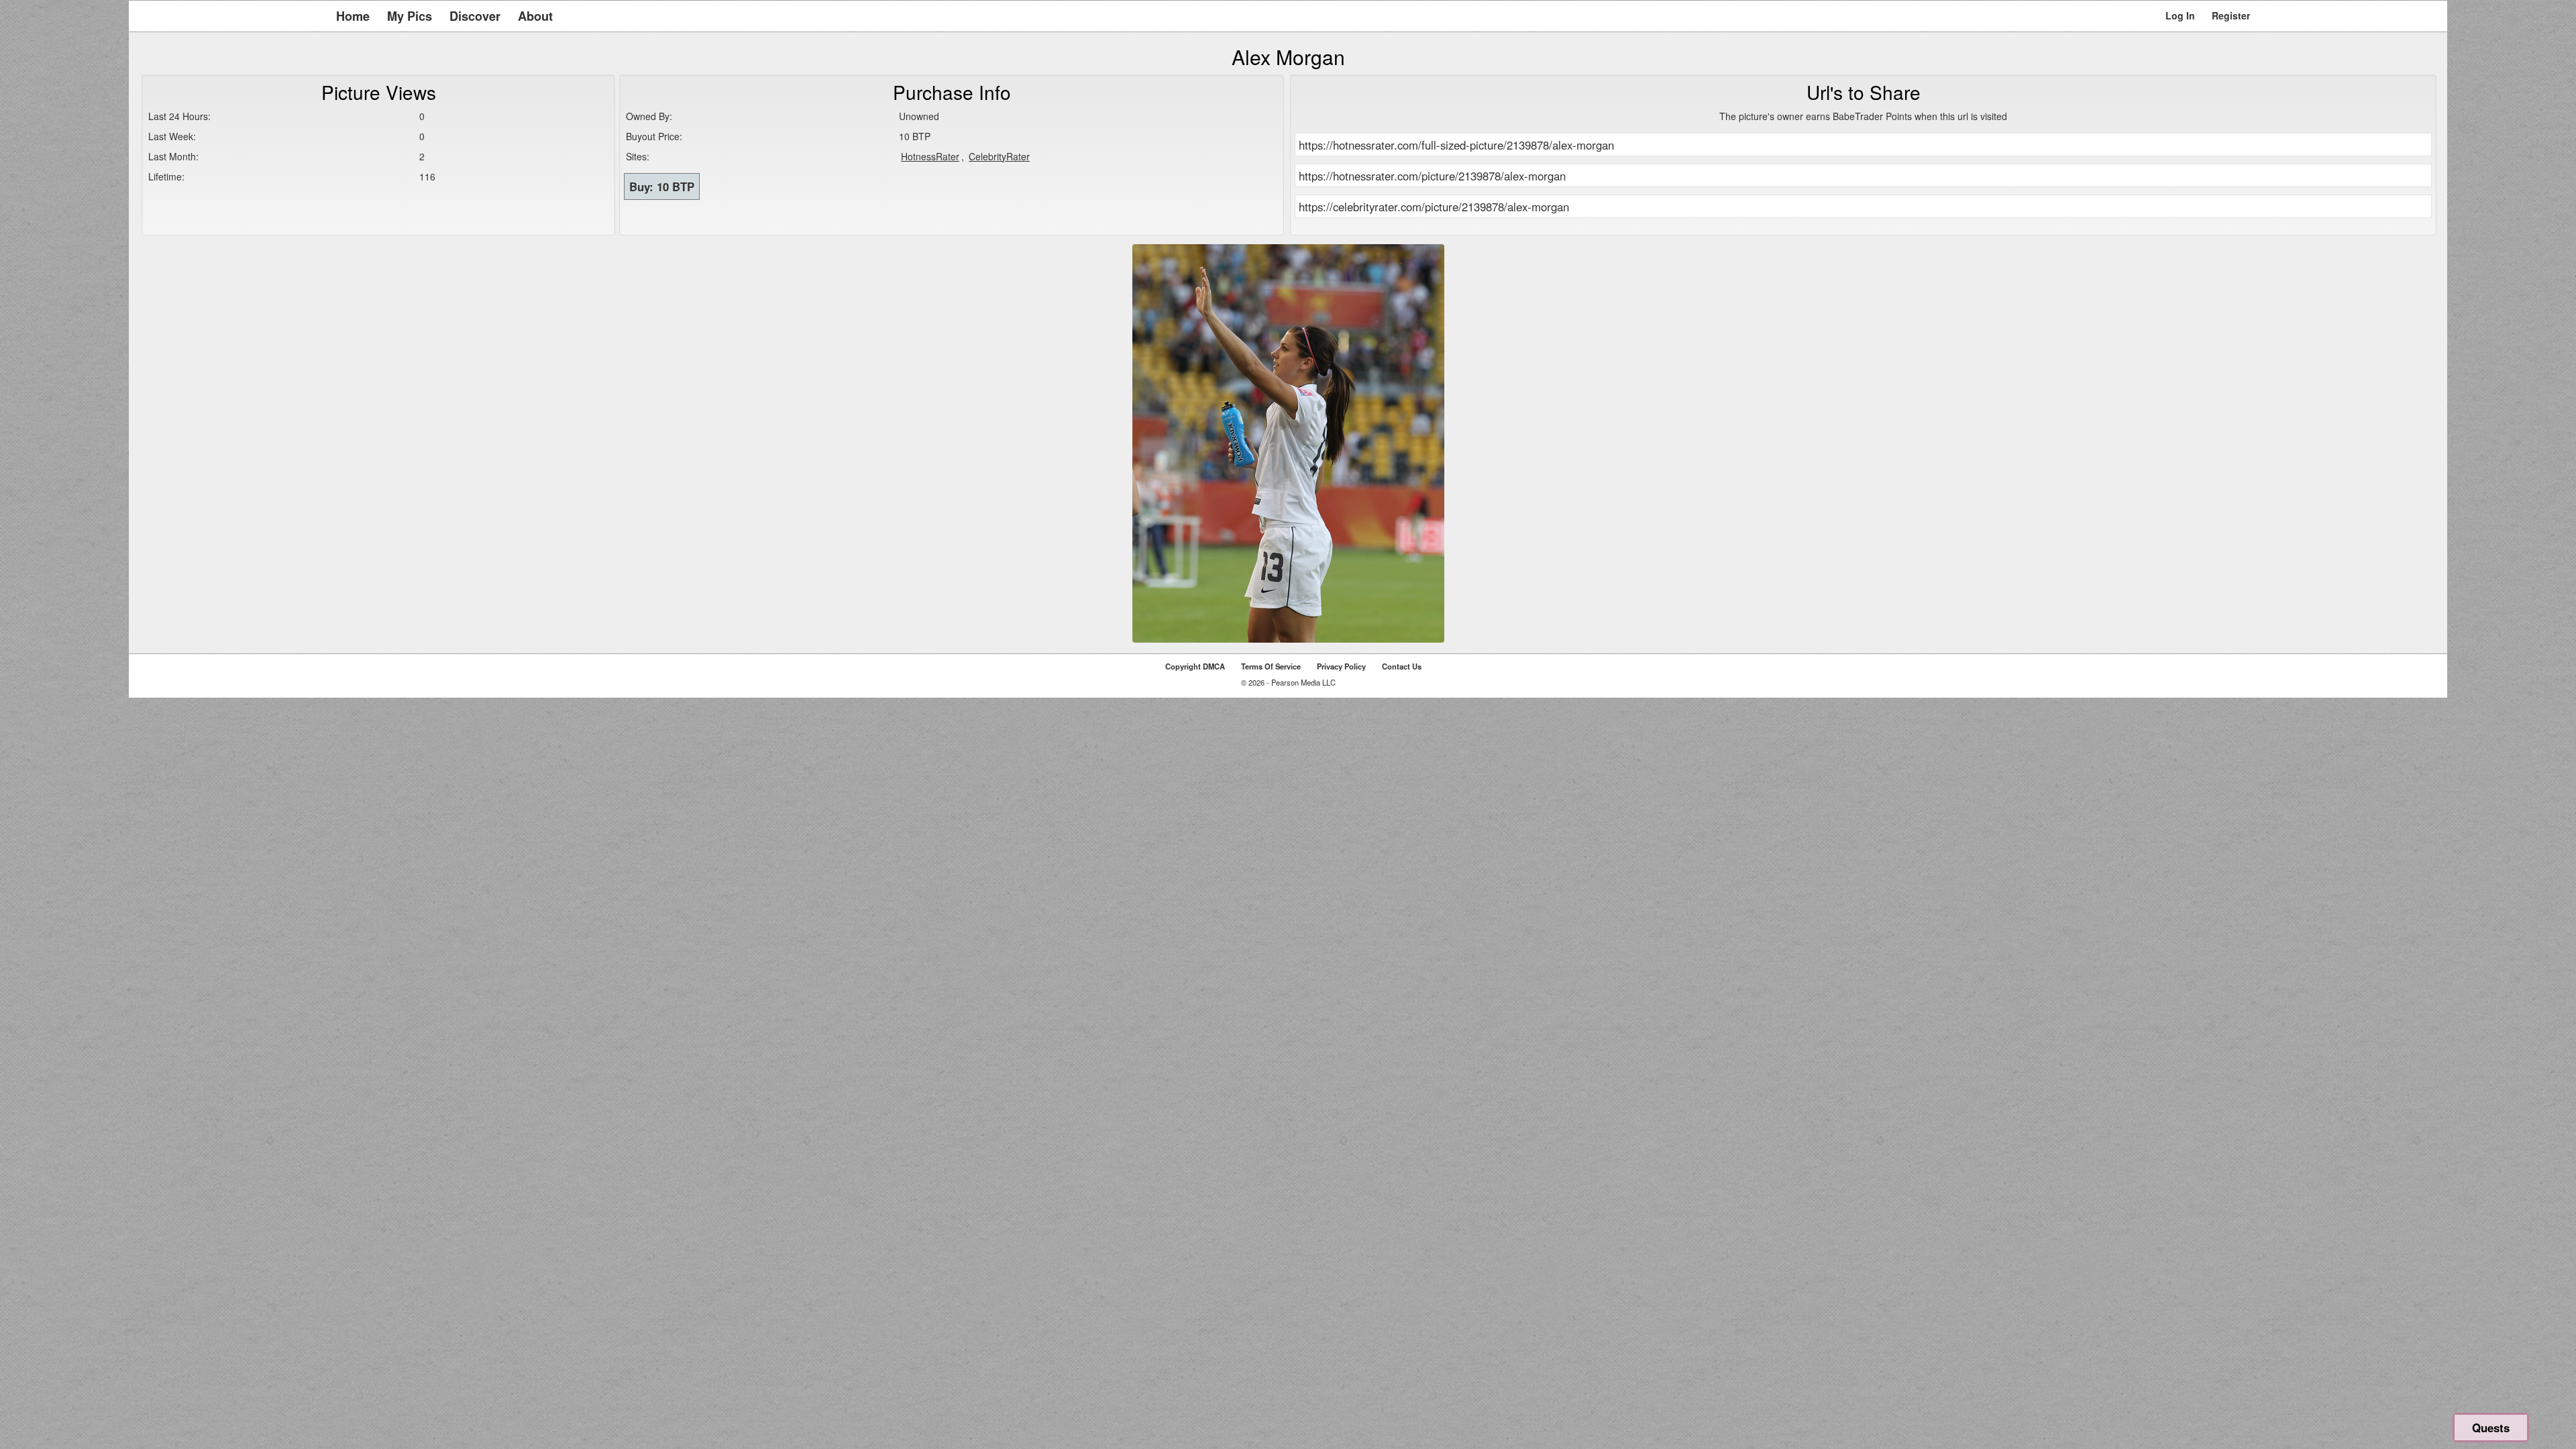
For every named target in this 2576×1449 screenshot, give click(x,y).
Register (2231, 15)
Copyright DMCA (1195, 666)
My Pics (410, 16)
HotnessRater (930, 156)
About (535, 16)
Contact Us (1402, 666)
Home (353, 16)
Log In (2180, 15)
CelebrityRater (999, 156)
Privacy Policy (1341, 666)
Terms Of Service (1271, 666)
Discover (475, 16)
